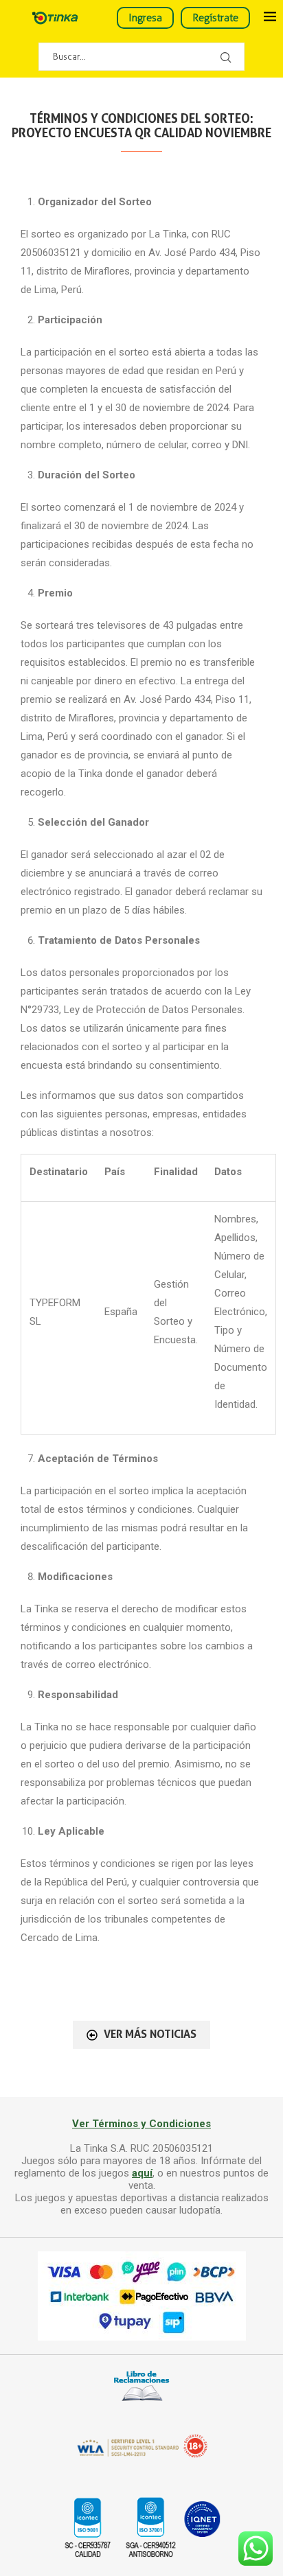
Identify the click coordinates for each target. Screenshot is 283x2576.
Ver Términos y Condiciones (141, 2124)
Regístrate (215, 18)
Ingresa (145, 18)
